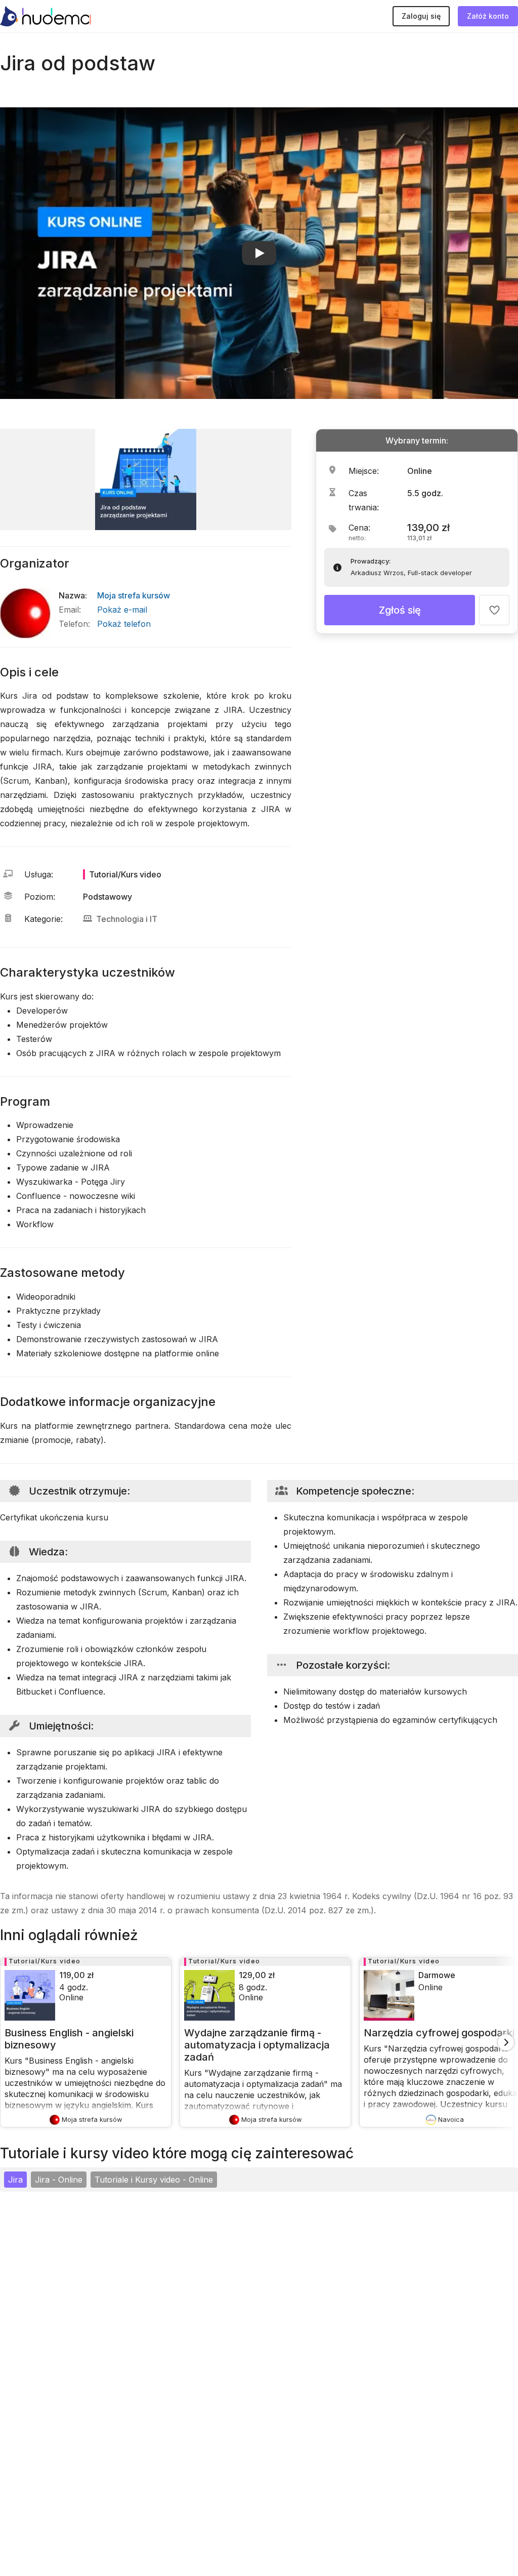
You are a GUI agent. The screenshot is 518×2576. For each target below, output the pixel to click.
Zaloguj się (421, 16)
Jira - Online (59, 2180)
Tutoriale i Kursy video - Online (154, 2180)
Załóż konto (488, 16)
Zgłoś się (400, 610)
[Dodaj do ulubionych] (494, 610)
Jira (15, 2180)
